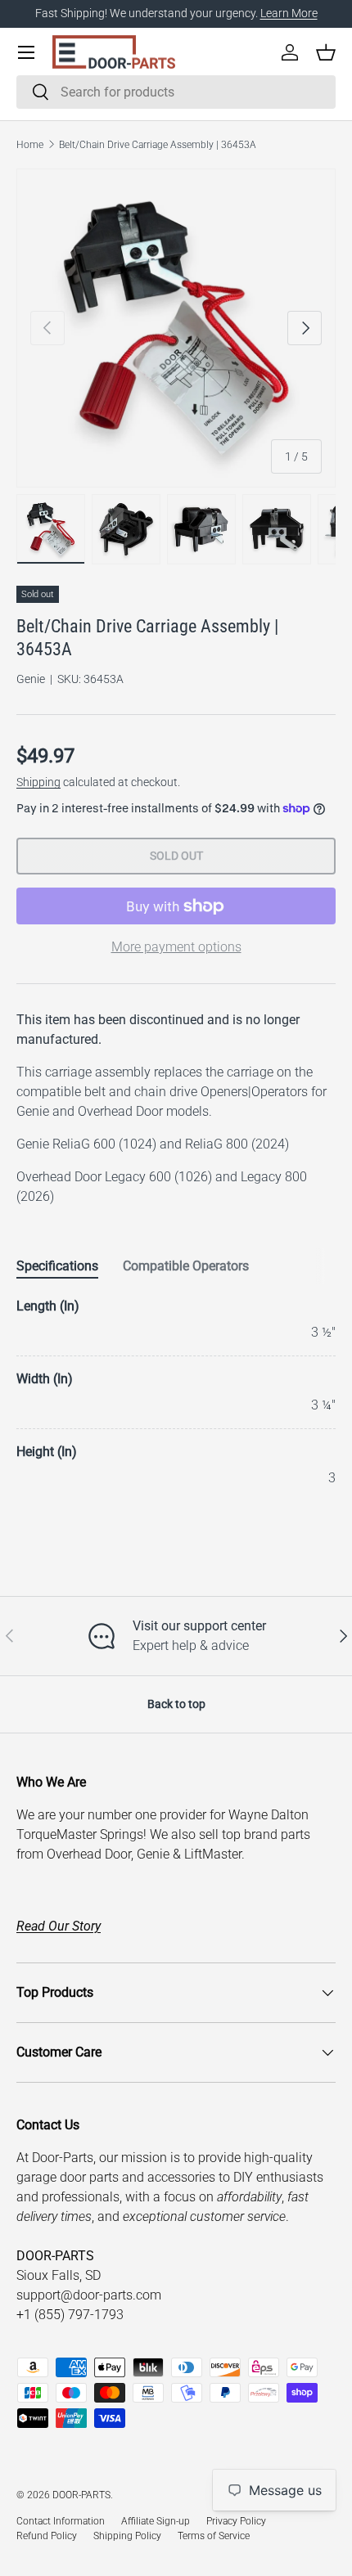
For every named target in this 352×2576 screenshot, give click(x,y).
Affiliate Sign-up (156, 2521)
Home (30, 145)
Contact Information (61, 2521)
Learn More (289, 13)
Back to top (176, 1704)
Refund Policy (47, 2536)
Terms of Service (214, 2536)
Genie (31, 679)
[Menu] (26, 52)
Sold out (176, 856)
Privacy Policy (236, 2521)
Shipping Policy (127, 2536)
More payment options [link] (176, 947)
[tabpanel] (176, 1392)
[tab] (57, 1266)
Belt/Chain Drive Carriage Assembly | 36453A (158, 145)
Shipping (38, 782)
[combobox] (176, 92)
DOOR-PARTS (81, 2495)
